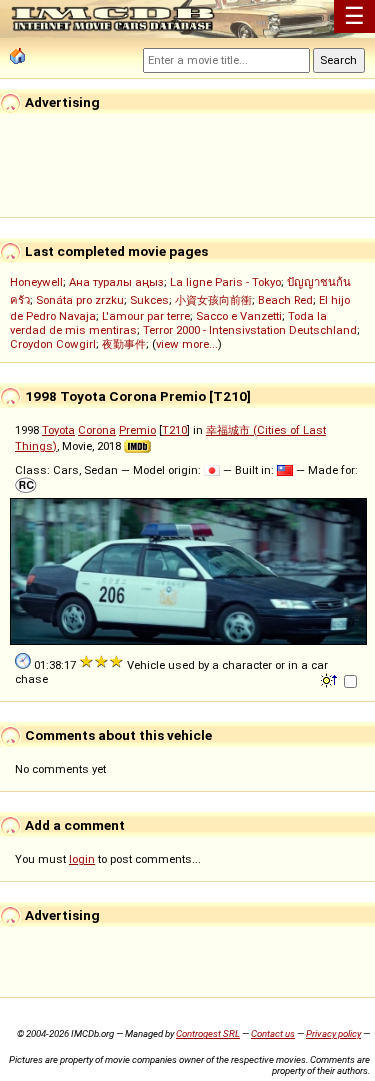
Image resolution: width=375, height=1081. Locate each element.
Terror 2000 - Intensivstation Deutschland (250, 330)
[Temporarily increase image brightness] (330, 679)
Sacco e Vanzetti (239, 316)
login (82, 859)
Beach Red (285, 300)
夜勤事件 (124, 344)
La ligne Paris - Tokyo (225, 282)
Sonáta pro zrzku (80, 300)
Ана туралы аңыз (116, 282)
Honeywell (36, 282)
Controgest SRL (208, 1033)
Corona (97, 430)
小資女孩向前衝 (213, 300)
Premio (137, 430)
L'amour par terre (146, 316)
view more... (187, 344)
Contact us (273, 1033)
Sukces (149, 300)
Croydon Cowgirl (53, 344)
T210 (174, 430)
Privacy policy (333, 1033)
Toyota (58, 430)
